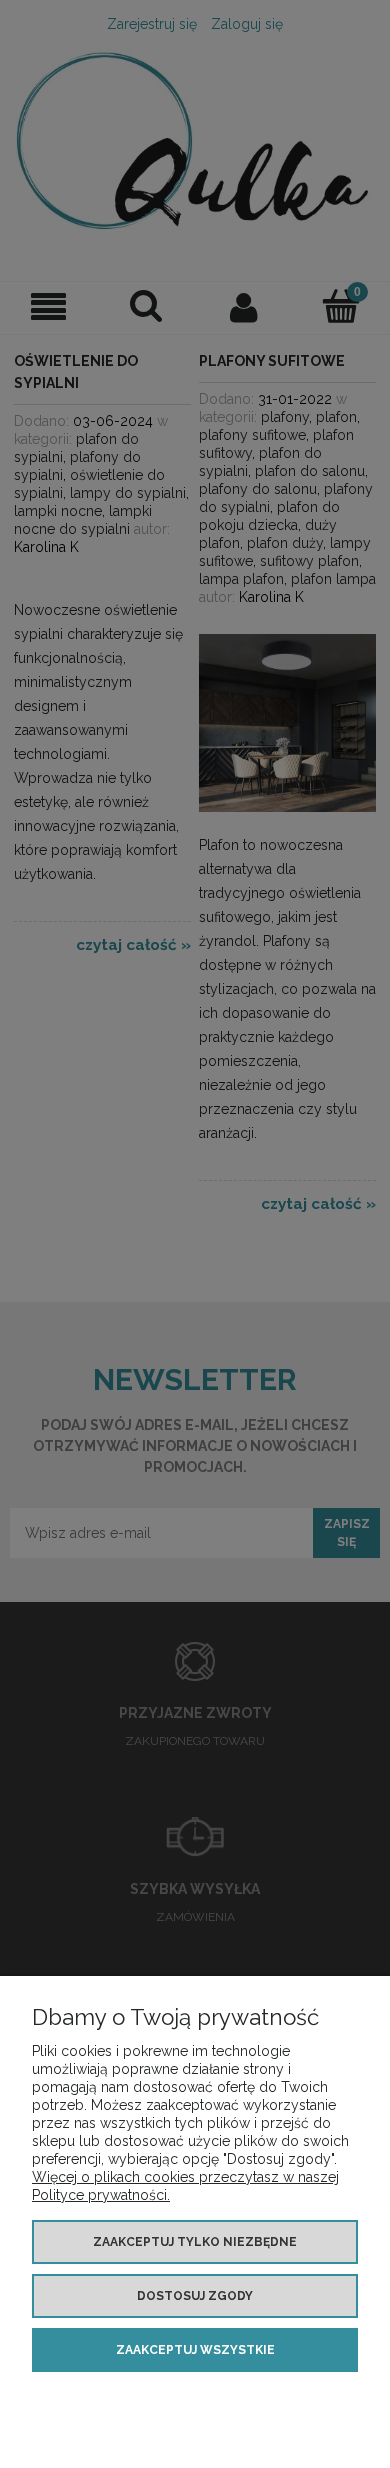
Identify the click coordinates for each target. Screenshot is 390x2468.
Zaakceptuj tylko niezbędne (195, 2242)
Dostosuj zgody (195, 2296)
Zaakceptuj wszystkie (195, 2350)
